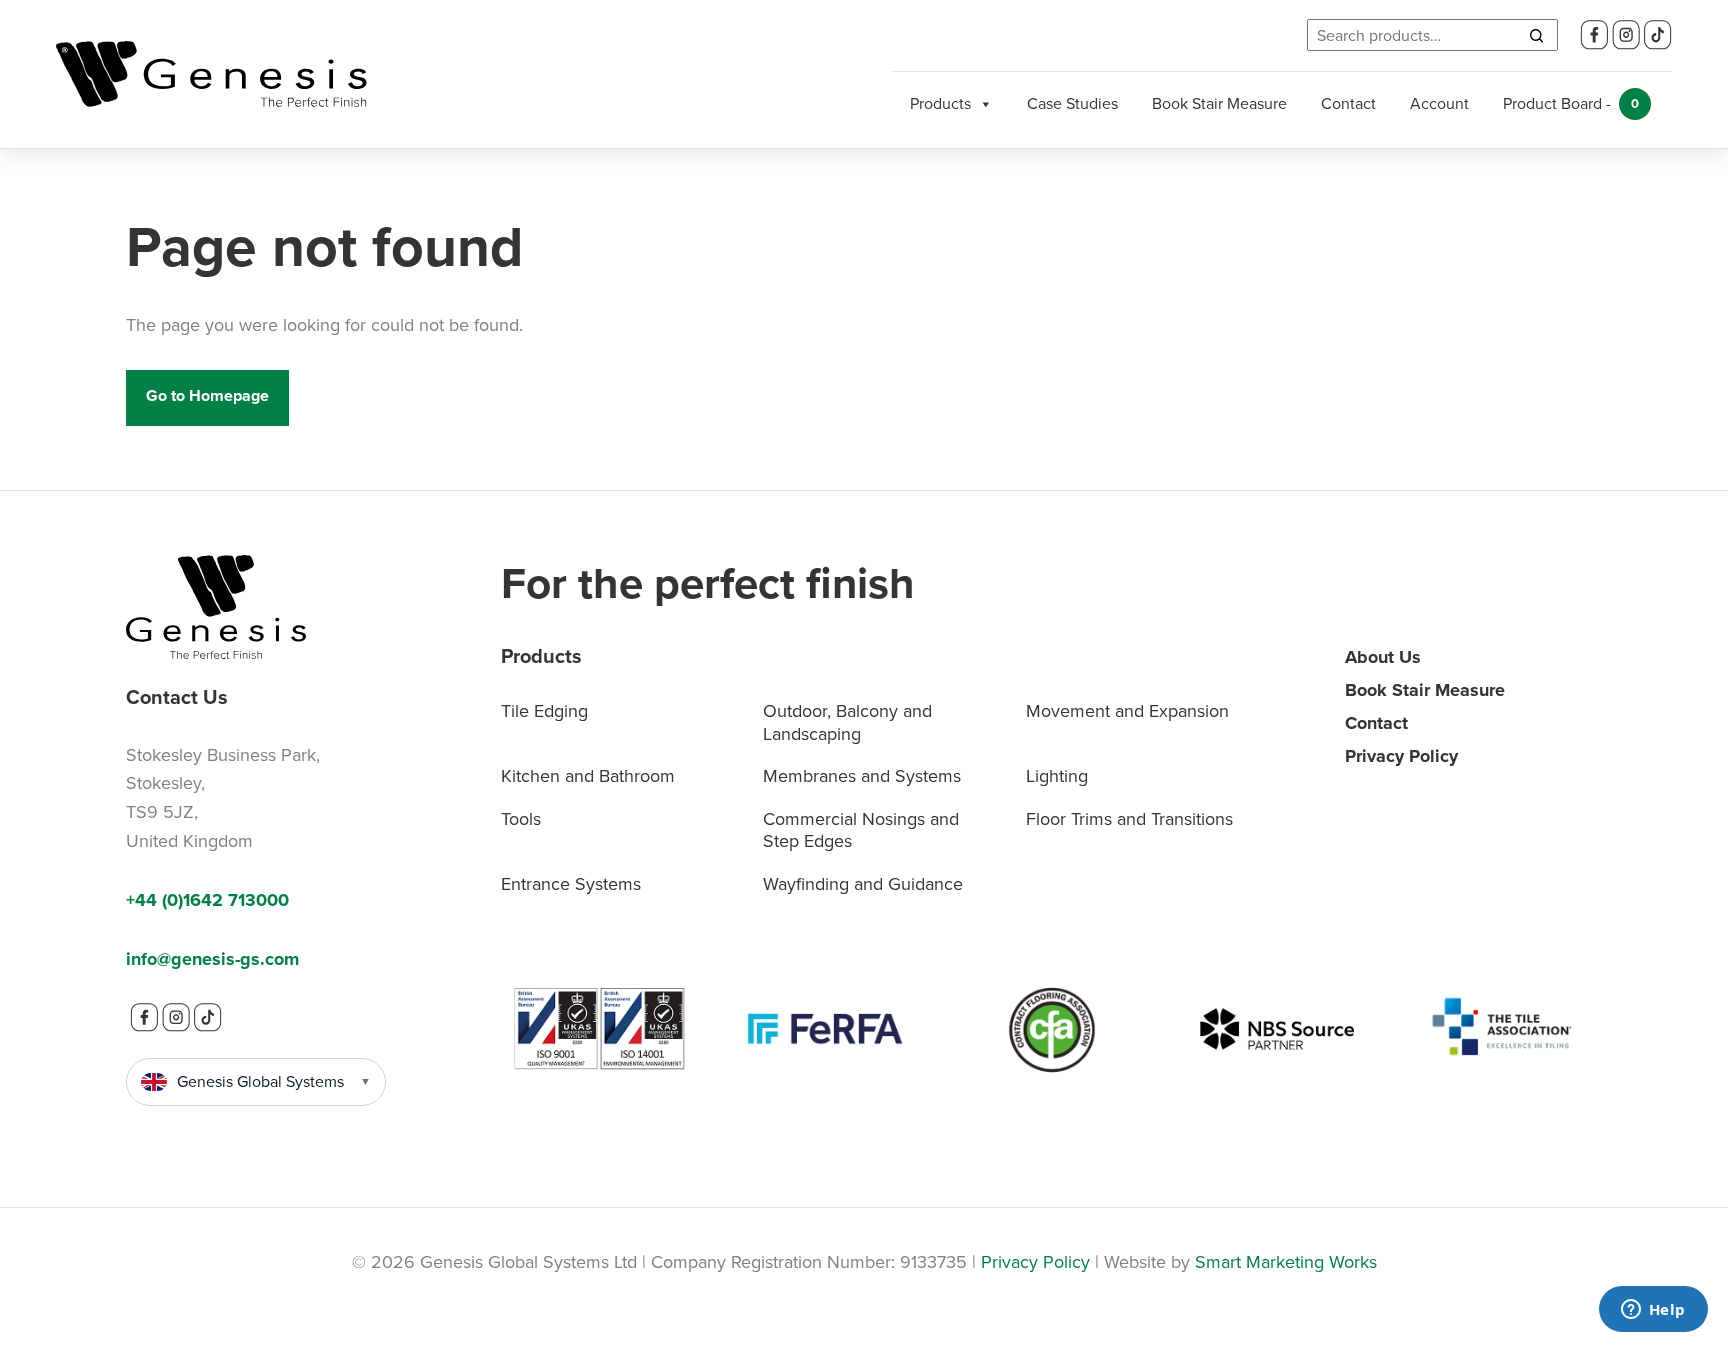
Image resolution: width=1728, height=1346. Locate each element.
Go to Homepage (207, 395)
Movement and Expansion (1127, 711)
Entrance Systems (571, 884)
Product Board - (1571, 103)
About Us (1383, 657)
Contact (1348, 103)
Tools (521, 819)
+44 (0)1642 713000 (207, 900)
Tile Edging (544, 711)
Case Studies (1072, 103)
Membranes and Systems (862, 776)
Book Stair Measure (1219, 103)
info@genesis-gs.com (212, 959)
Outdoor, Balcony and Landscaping (847, 722)
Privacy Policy (1401, 756)
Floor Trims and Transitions (1129, 819)
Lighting (1057, 776)
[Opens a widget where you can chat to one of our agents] (1653, 1311)
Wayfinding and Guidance (863, 884)
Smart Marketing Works (1286, 1262)
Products (940, 103)
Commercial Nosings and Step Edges (861, 830)
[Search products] (1536, 35)
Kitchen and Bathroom (588, 776)
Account (1439, 103)
